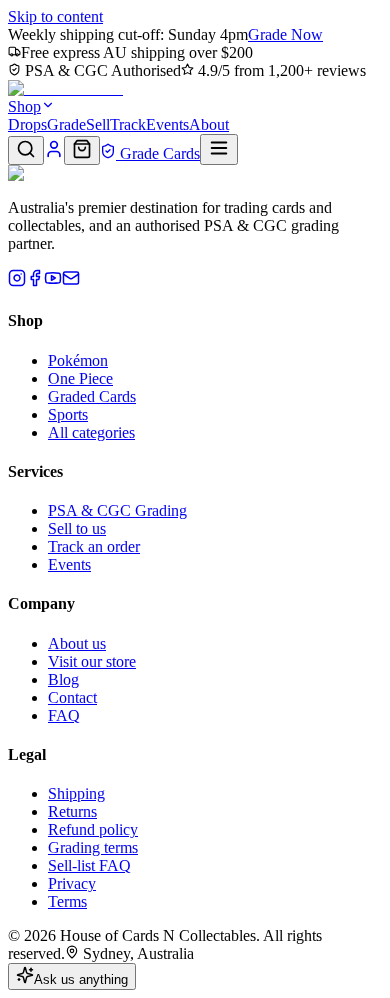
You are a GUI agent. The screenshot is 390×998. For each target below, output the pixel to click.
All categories (91, 432)
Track (128, 124)
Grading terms (93, 847)
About (209, 124)
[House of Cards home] (65, 88)
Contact (72, 697)
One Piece (80, 378)
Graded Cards (92, 396)
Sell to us (77, 528)
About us (77, 643)
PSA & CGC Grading (117, 510)
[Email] (71, 281)
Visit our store (92, 661)
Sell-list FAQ (89, 865)
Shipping (76, 793)
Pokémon (78, 360)
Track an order (94, 546)
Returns (72, 811)
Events (167, 124)
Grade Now (285, 34)
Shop (24, 106)
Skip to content (55, 16)
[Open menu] (219, 149)
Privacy (72, 883)
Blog (63, 679)
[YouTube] (53, 281)
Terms (67, 901)
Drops (27, 124)
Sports (68, 414)
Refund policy (93, 829)
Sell (98, 124)
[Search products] (26, 150)
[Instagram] (17, 281)
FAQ (64, 715)
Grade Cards (158, 153)
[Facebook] (35, 281)
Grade (66, 124)
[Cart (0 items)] (82, 150)
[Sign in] (54, 153)
